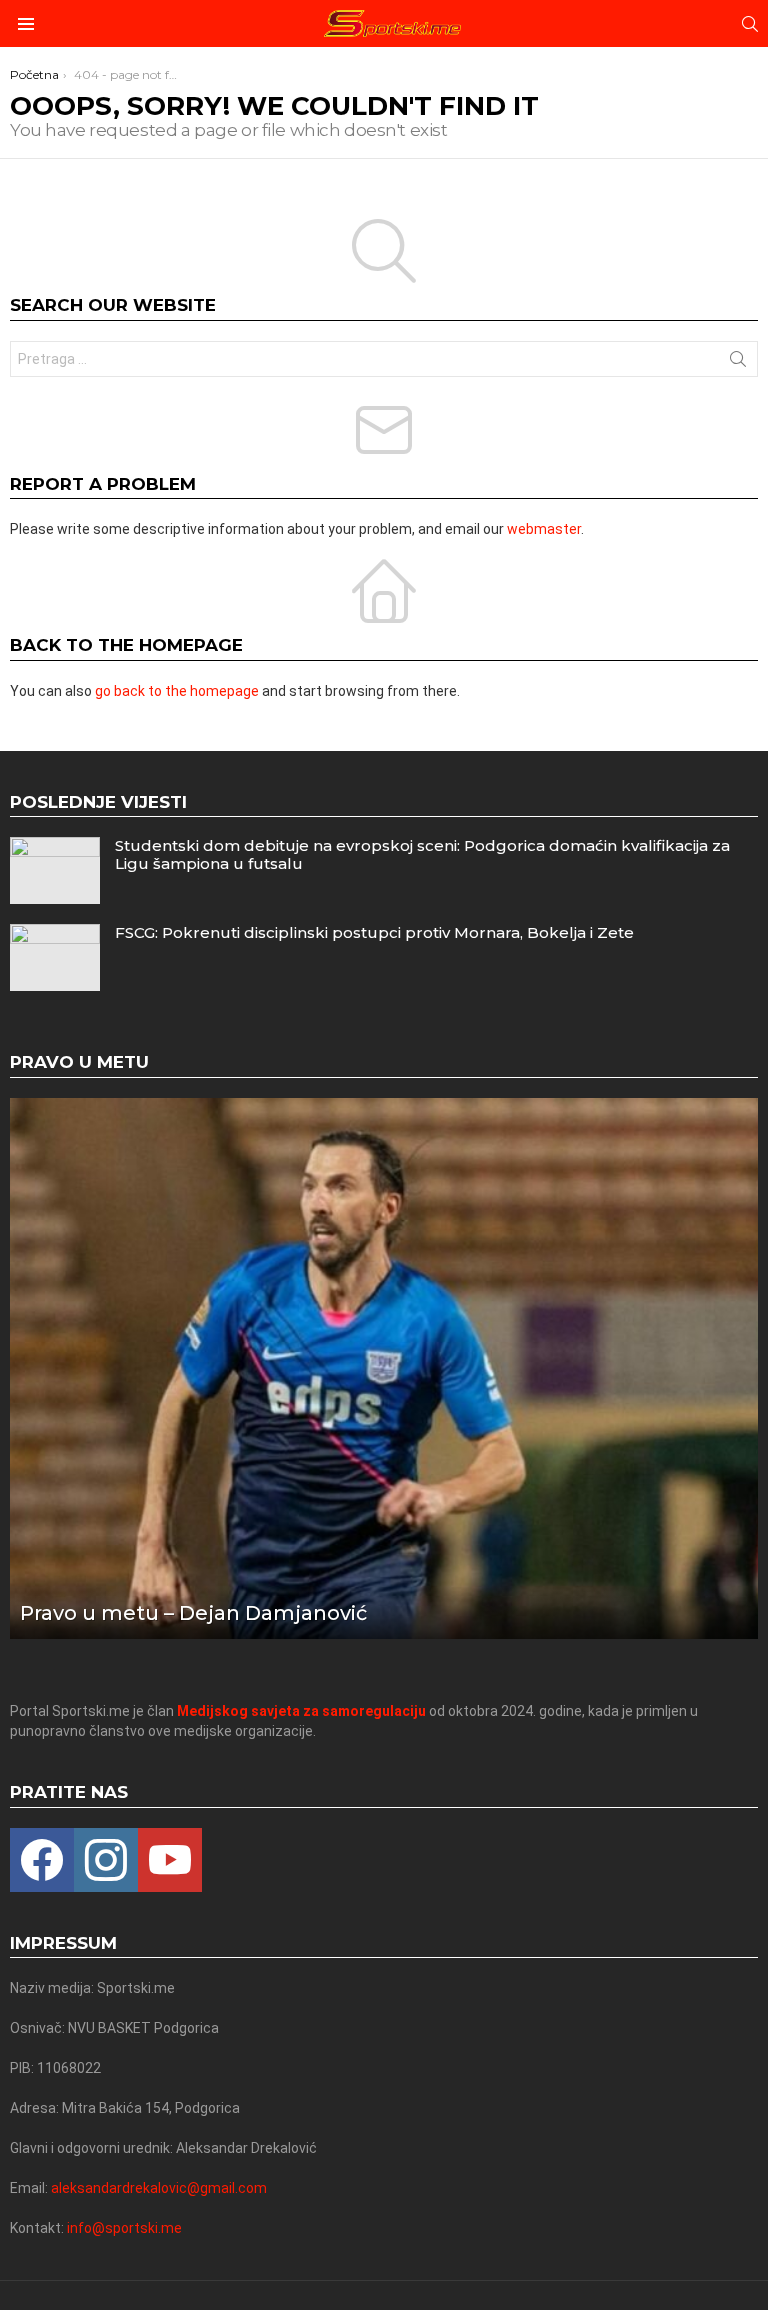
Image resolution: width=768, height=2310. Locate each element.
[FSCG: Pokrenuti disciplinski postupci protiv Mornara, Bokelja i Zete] (55, 957)
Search (738, 363)
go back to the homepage (177, 691)
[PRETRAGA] (750, 24)
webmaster (544, 529)
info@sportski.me (124, 2228)
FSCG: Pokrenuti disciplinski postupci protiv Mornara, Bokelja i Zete (374, 932)
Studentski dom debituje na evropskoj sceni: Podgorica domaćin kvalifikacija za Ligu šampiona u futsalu (422, 854)
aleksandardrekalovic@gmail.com (159, 2188)
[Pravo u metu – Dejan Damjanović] (384, 1368)
